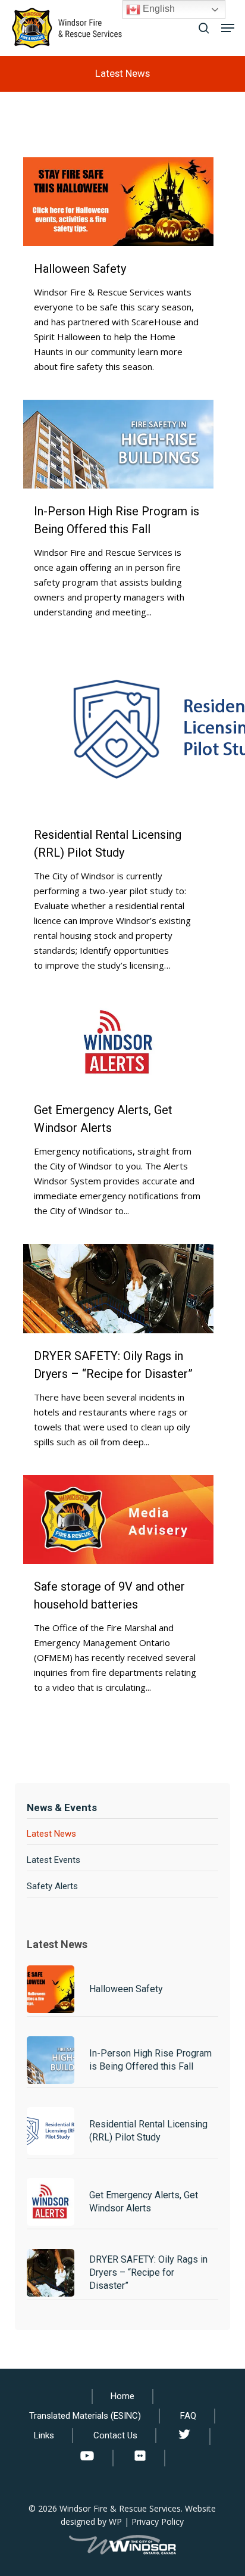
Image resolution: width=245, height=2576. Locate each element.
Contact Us (115, 2435)
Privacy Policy (158, 2521)
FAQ (188, 2416)
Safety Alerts (52, 1886)
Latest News (51, 1834)
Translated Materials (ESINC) (85, 2416)
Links (44, 2435)
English (158, 9)
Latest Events (54, 1860)
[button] (228, 28)
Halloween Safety (80, 269)
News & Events (62, 1807)
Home (122, 2396)
